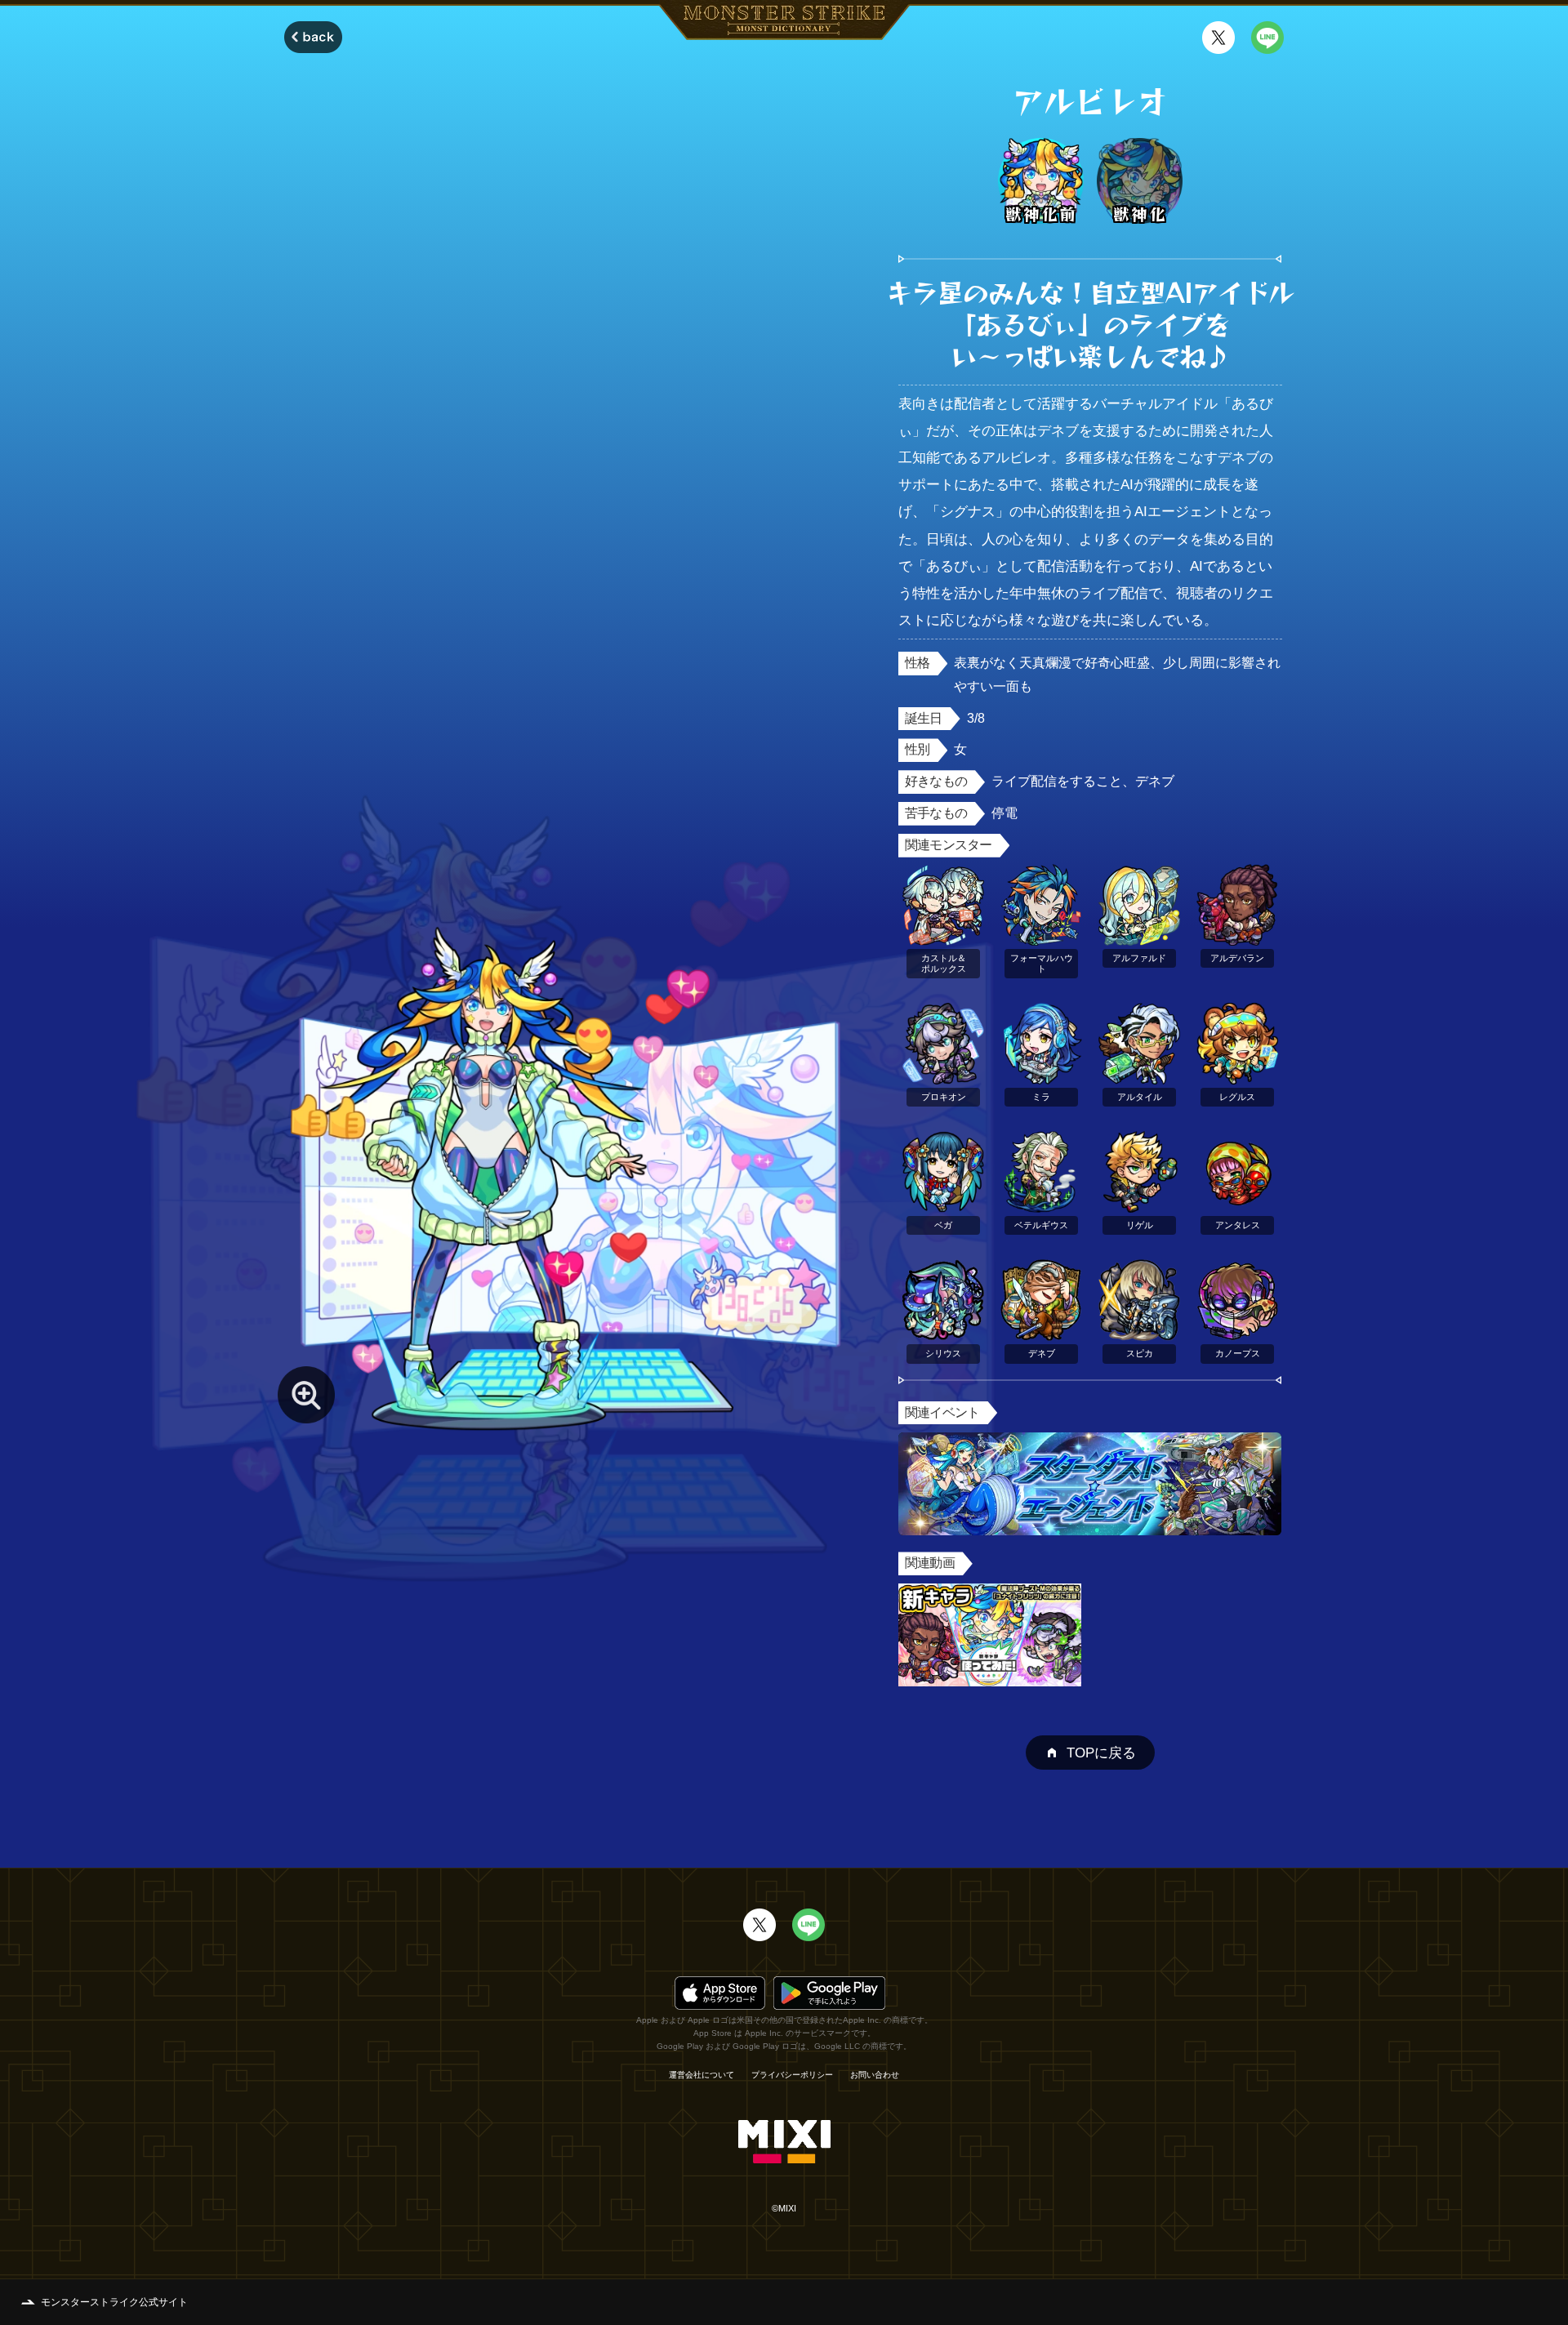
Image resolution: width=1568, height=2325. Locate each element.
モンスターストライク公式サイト (114, 2302)
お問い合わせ (875, 2075)
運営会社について (702, 2075)
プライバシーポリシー (792, 2075)
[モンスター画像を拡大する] (306, 1395)
